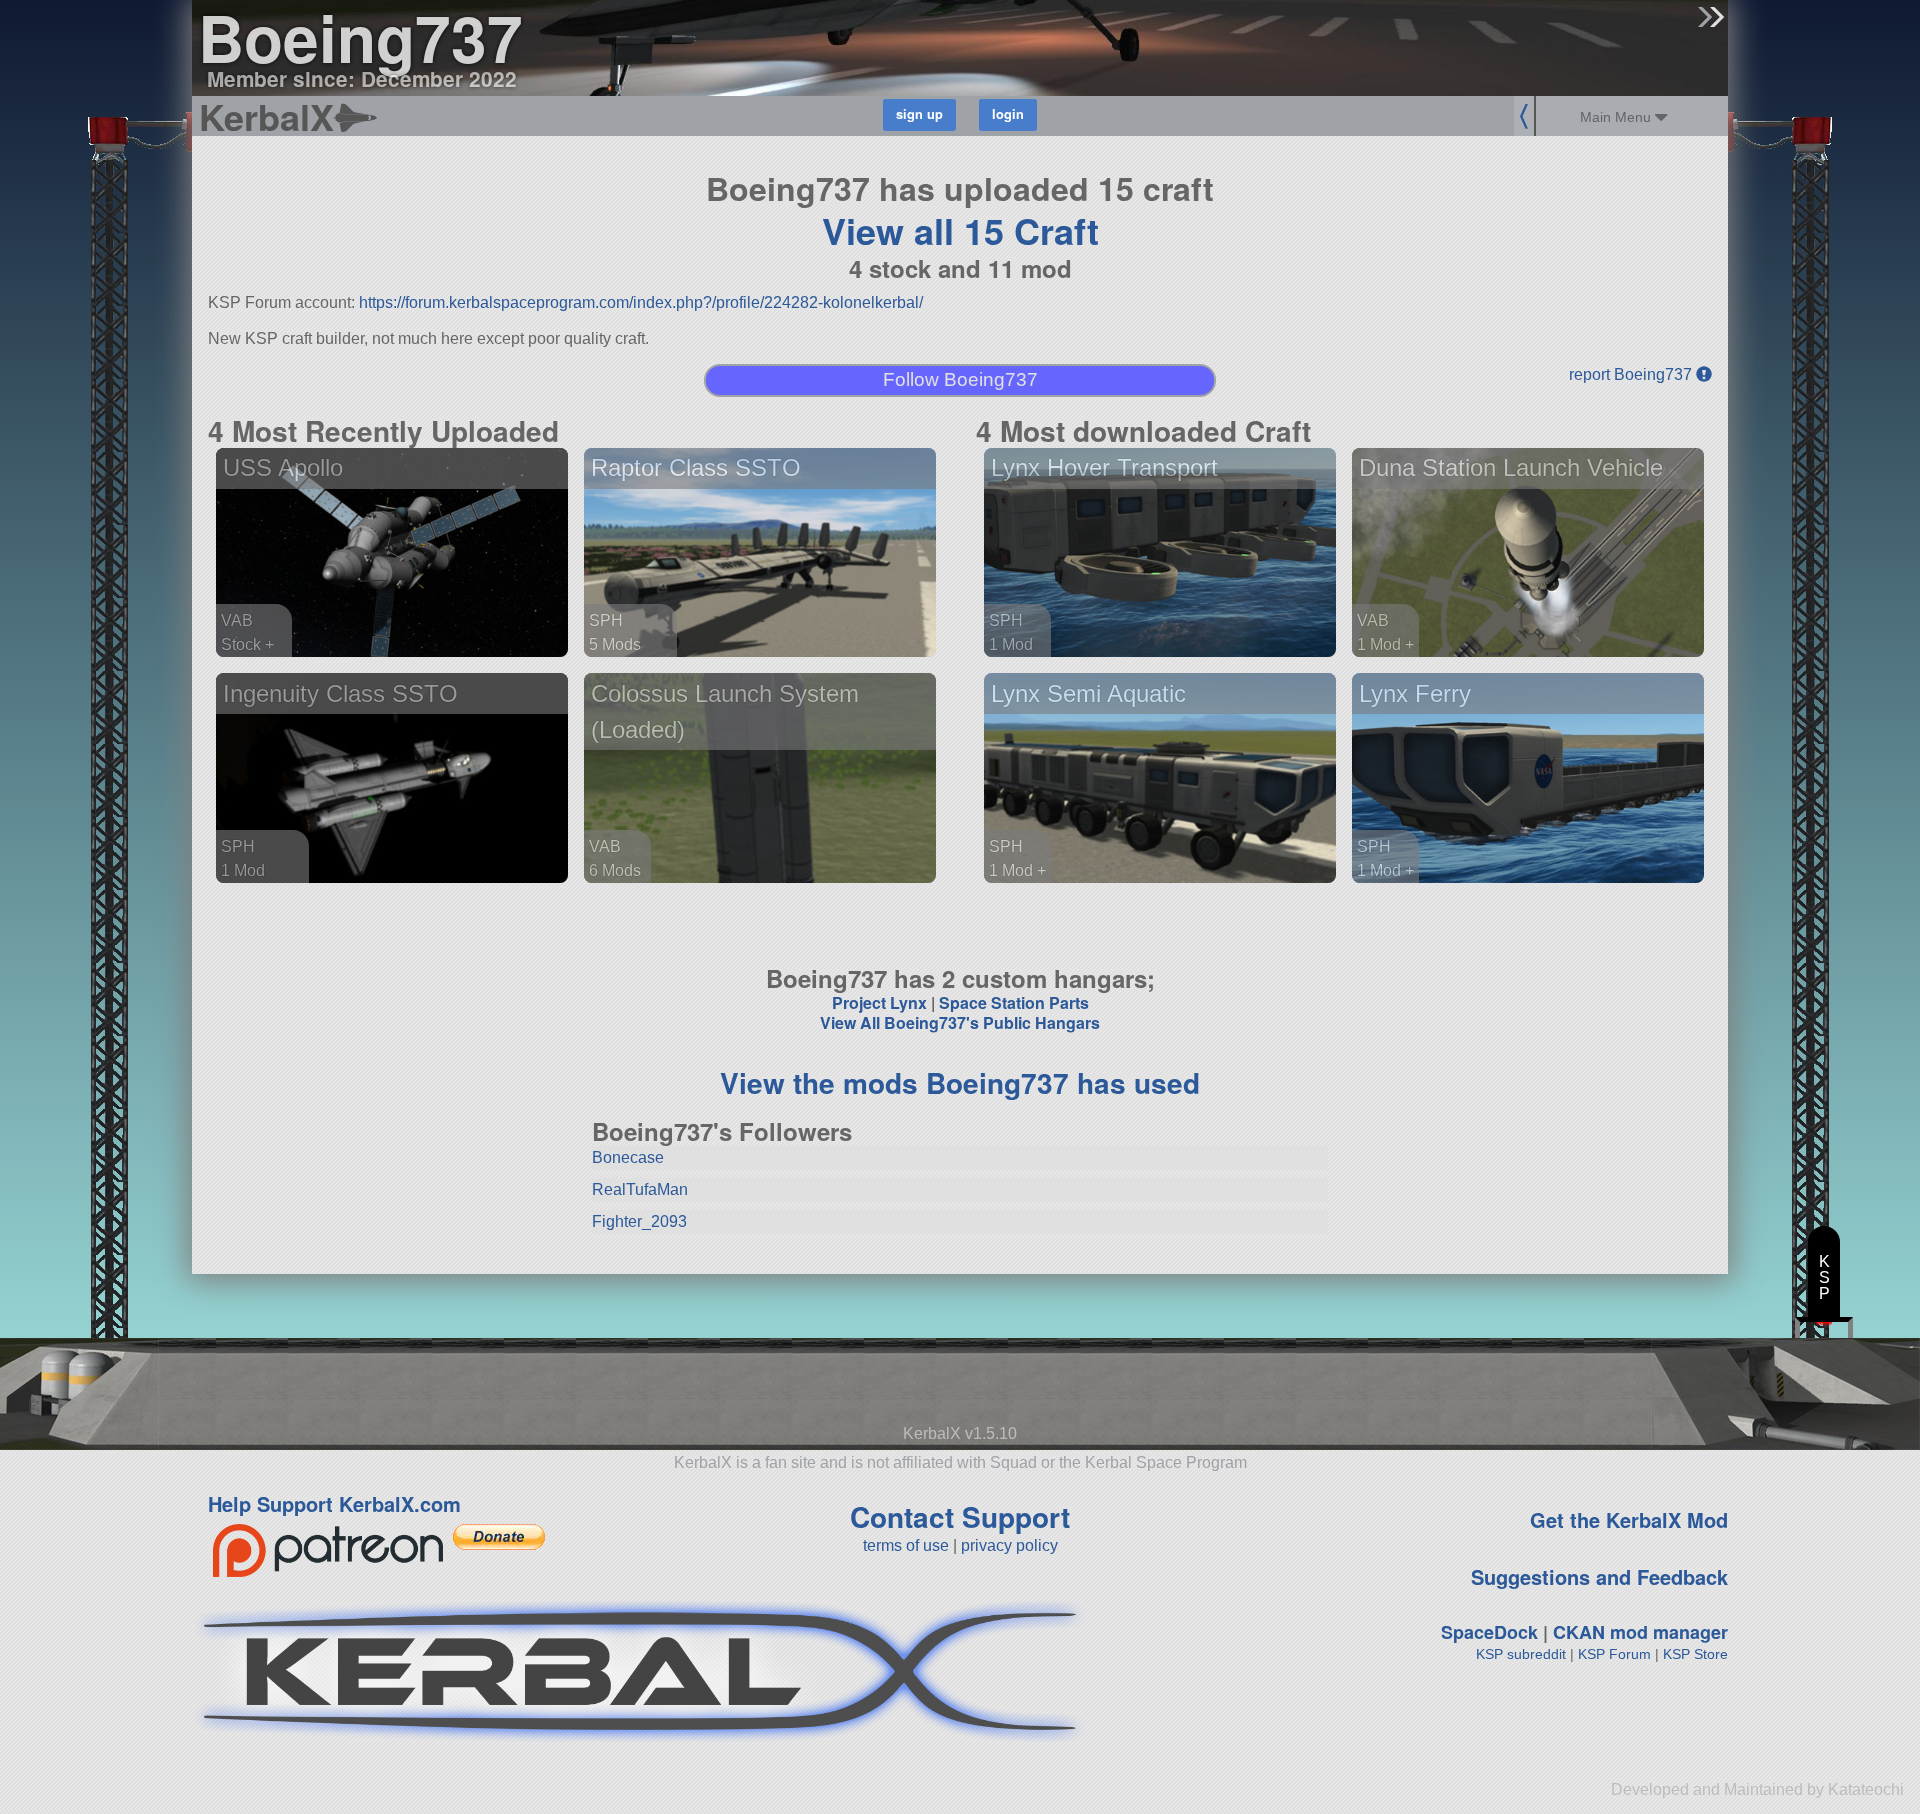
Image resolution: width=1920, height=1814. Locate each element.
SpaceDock (1489, 1632)
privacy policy (1009, 1545)
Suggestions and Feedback (1599, 1576)
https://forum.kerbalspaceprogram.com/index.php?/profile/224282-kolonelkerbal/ (641, 302)
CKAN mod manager (1640, 1632)
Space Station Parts (1014, 1002)
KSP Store (1695, 1654)
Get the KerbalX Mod (1629, 1519)
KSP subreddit (1521, 1654)
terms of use (906, 1545)
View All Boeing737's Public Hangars (960, 1022)
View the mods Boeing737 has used (960, 1082)
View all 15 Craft (960, 230)
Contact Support (960, 1516)
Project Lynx (879, 1002)
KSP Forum (1614, 1654)
